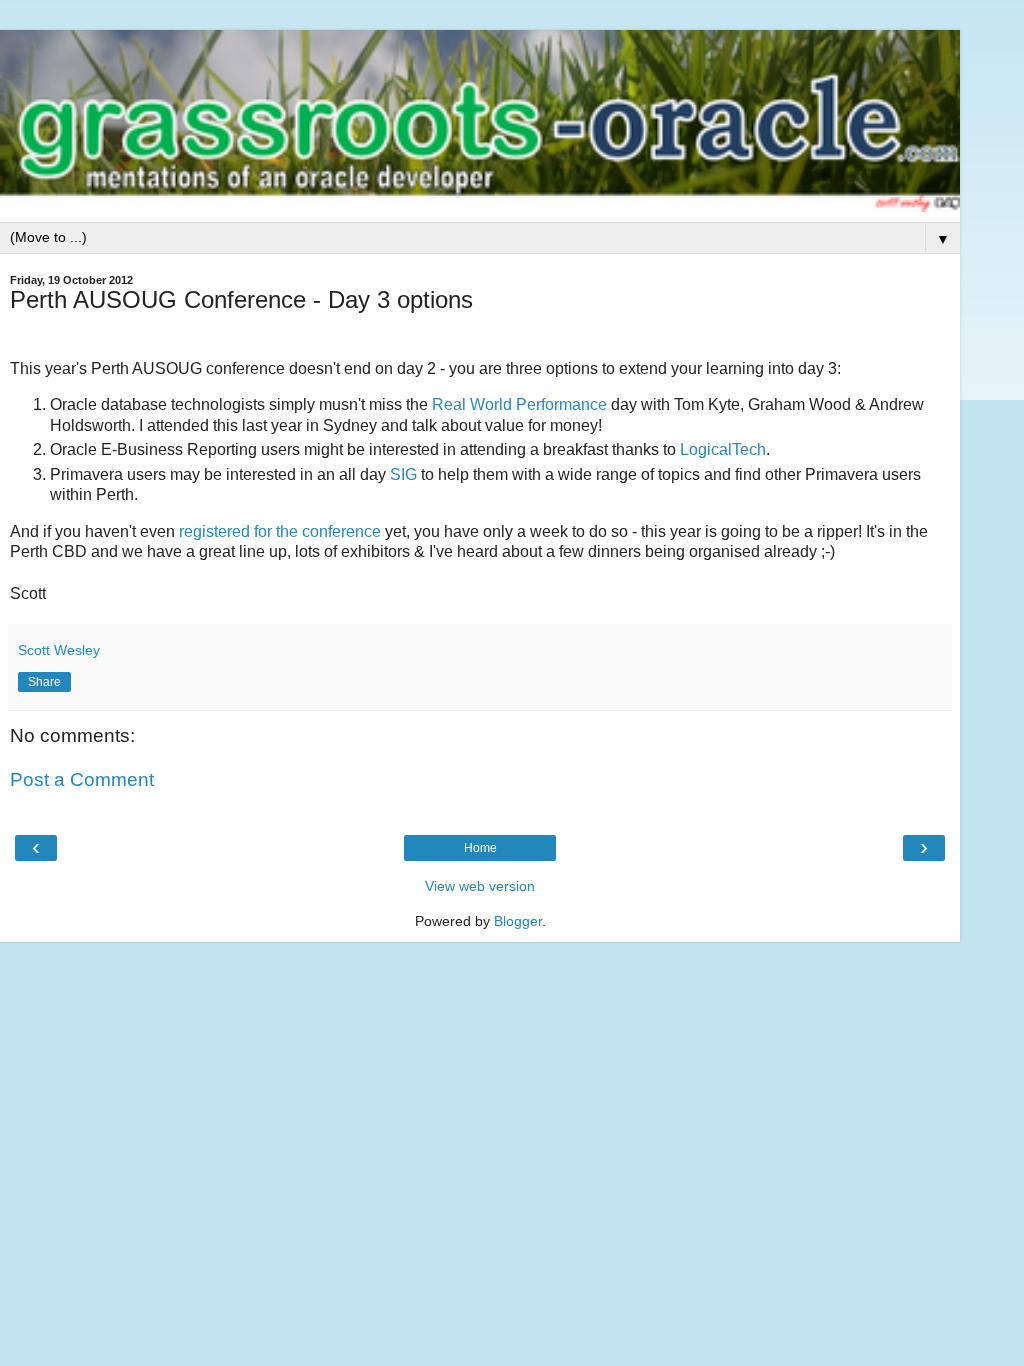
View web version (480, 886)
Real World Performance (519, 404)
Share (44, 682)
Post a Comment (82, 779)
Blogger (518, 921)
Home (480, 848)
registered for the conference (280, 531)
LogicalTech (723, 449)
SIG (403, 474)
